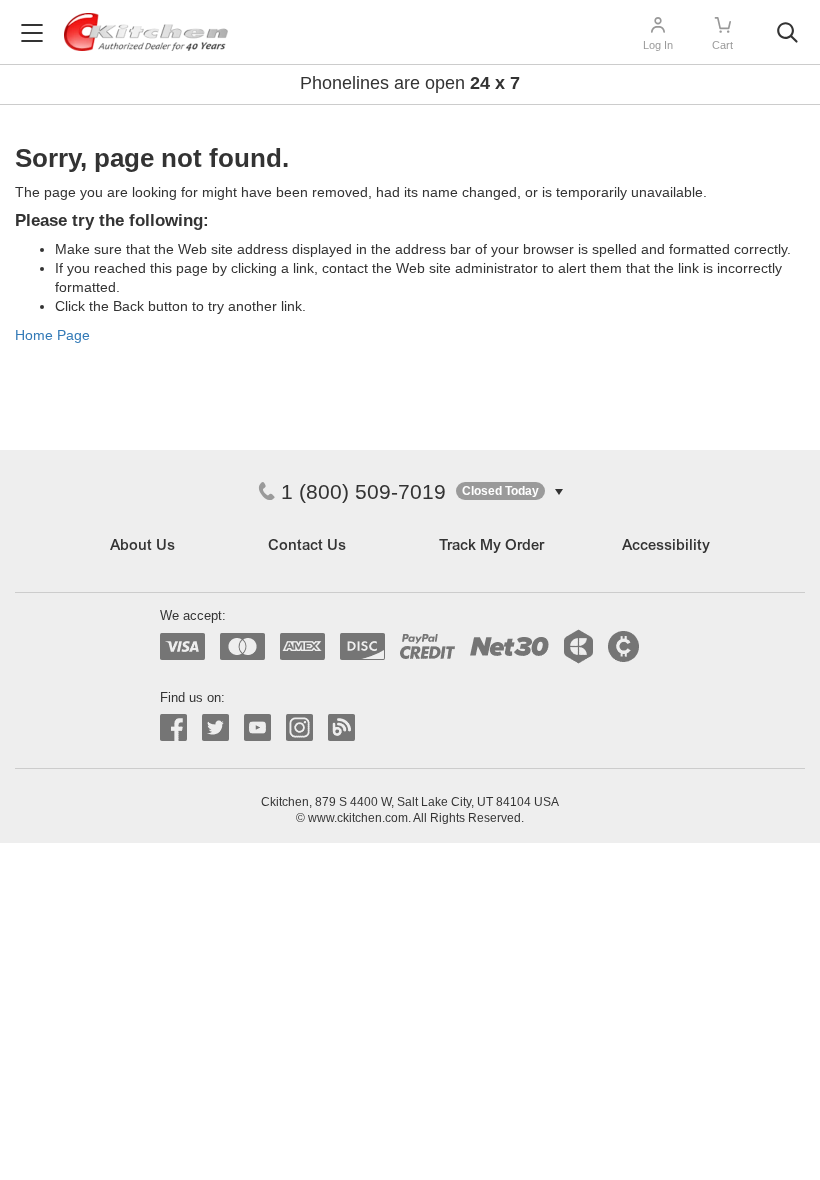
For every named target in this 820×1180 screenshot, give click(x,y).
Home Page (52, 335)
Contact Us (307, 546)
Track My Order (491, 546)
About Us (142, 546)
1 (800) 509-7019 (363, 491)
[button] (509, 491)
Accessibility (666, 546)
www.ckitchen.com (358, 818)
